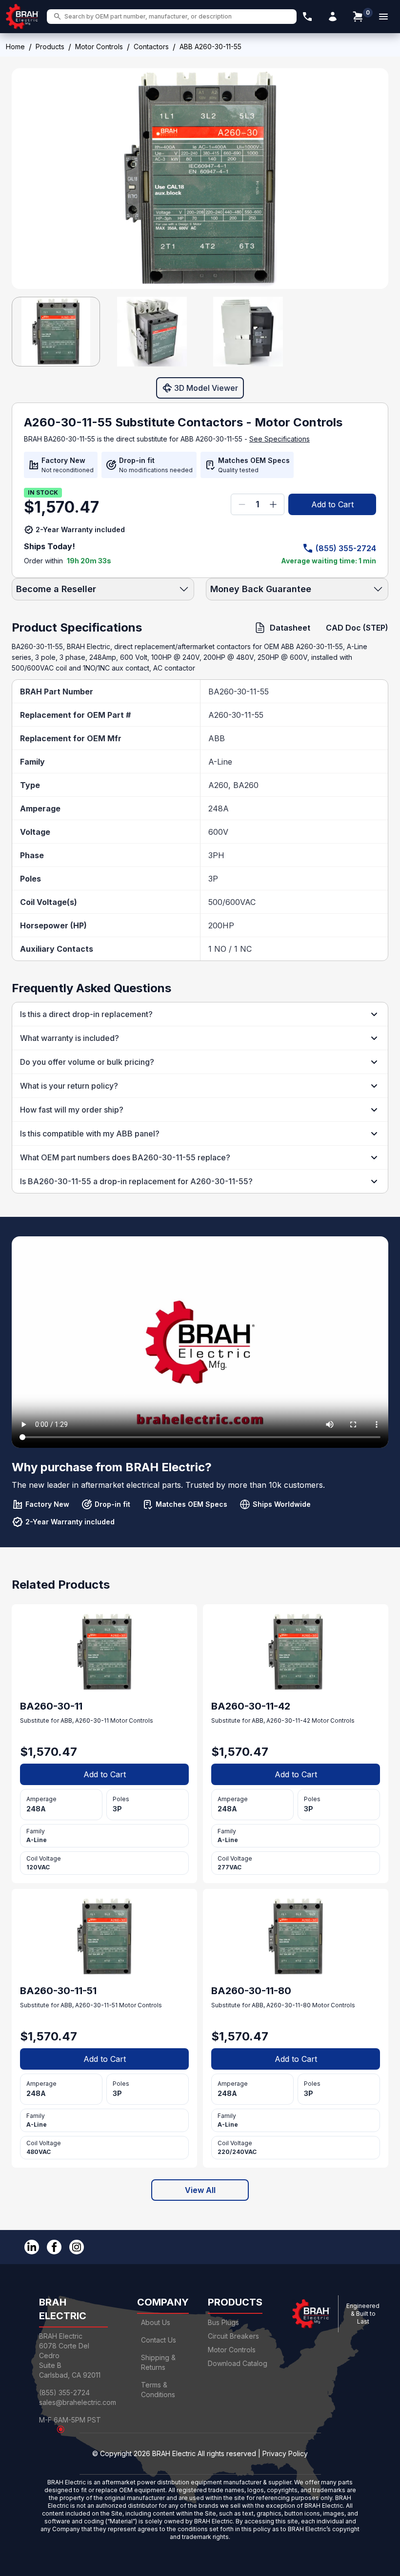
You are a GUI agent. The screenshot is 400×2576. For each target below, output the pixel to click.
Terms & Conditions (158, 2390)
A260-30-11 (92, 1721)
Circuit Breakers (233, 2336)
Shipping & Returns (158, 2362)
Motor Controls (99, 47)
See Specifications (280, 439)
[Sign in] (333, 17)
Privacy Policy (285, 2453)
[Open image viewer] (200, 179)
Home (15, 47)
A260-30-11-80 (289, 2005)
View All (200, 2190)
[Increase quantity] (273, 504)
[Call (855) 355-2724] (307, 17)
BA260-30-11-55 (239, 692)
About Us (156, 2322)
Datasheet (290, 628)
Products (50, 47)
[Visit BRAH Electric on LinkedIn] (32, 2247)
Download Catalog (238, 2363)
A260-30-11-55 (236, 715)
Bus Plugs (223, 2322)
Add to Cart (332, 504)
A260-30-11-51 (96, 2005)
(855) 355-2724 (346, 548)
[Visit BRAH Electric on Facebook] (54, 2247)
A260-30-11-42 (288, 1721)
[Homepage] (22, 17)
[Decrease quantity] (242, 504)
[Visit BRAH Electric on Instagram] (77, 2247)
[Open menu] (383, 17)
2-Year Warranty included (80, 529)
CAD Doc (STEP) (357, 628)
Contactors (151, 47)
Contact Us (159, 2340)
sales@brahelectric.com (78, 2402)
